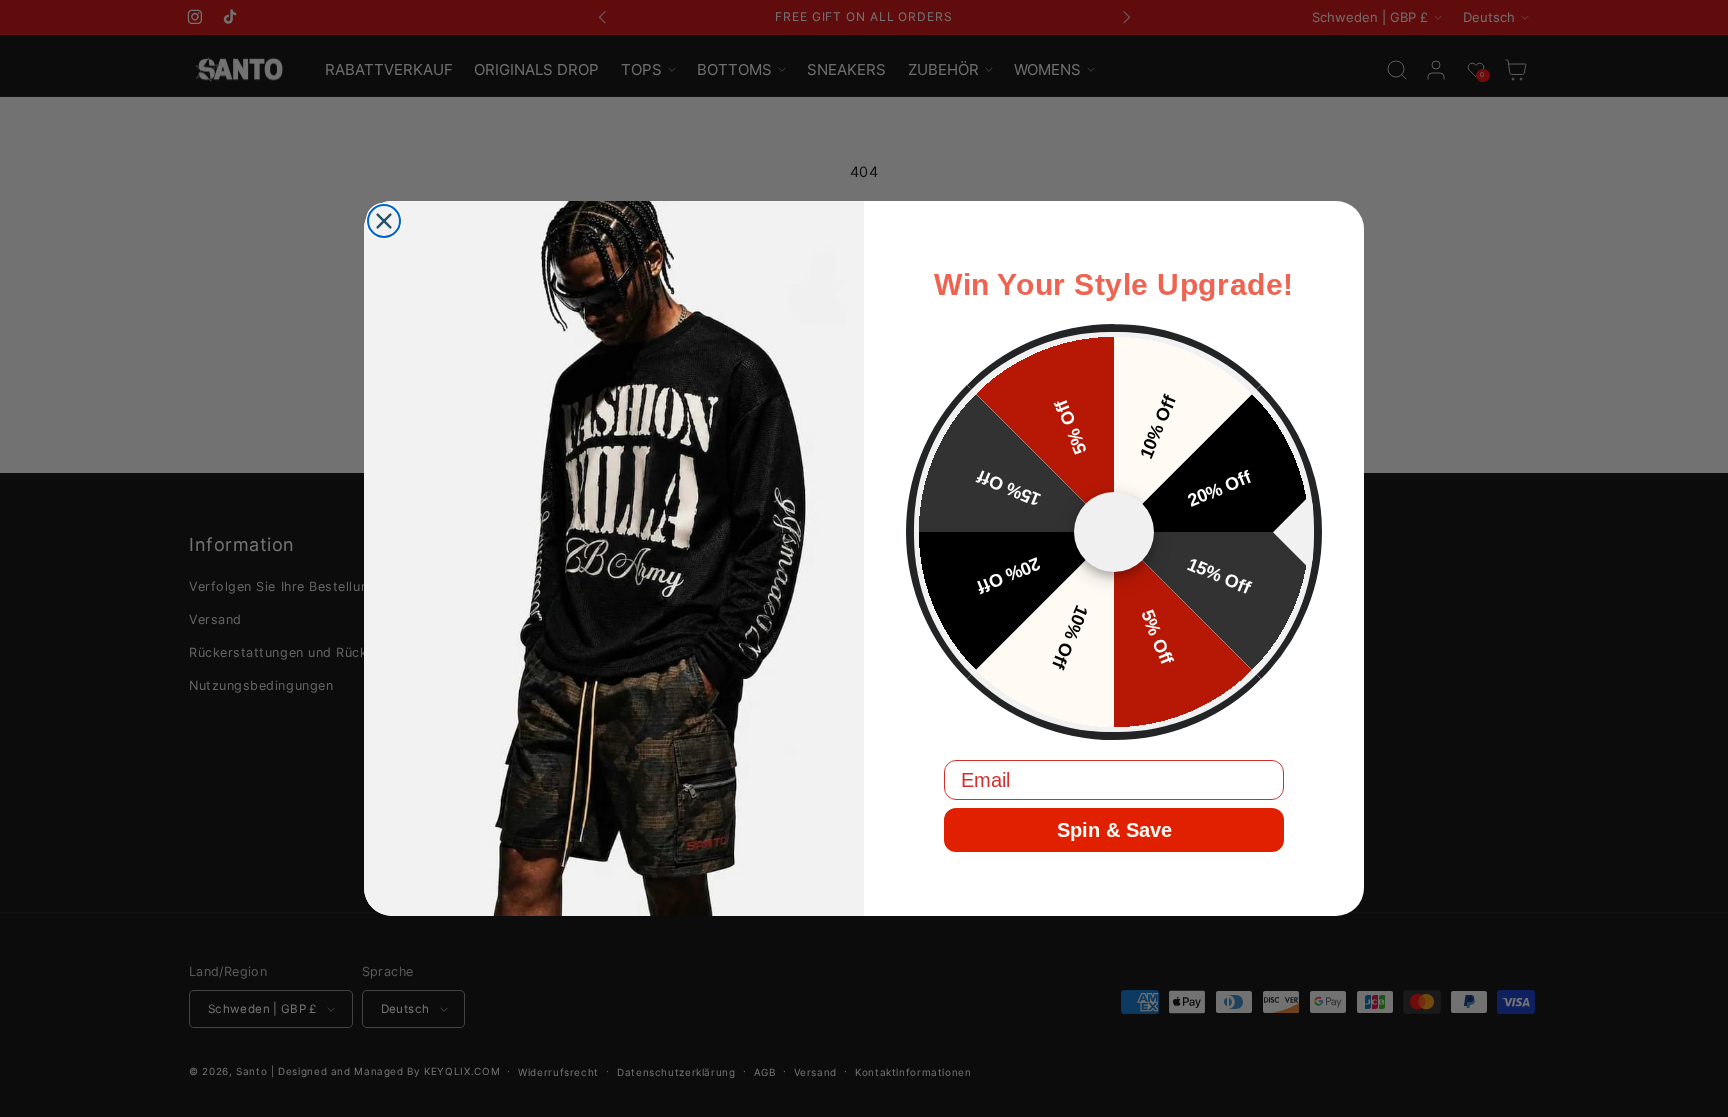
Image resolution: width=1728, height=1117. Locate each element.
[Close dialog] (384, 221)
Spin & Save (1114, 830)
